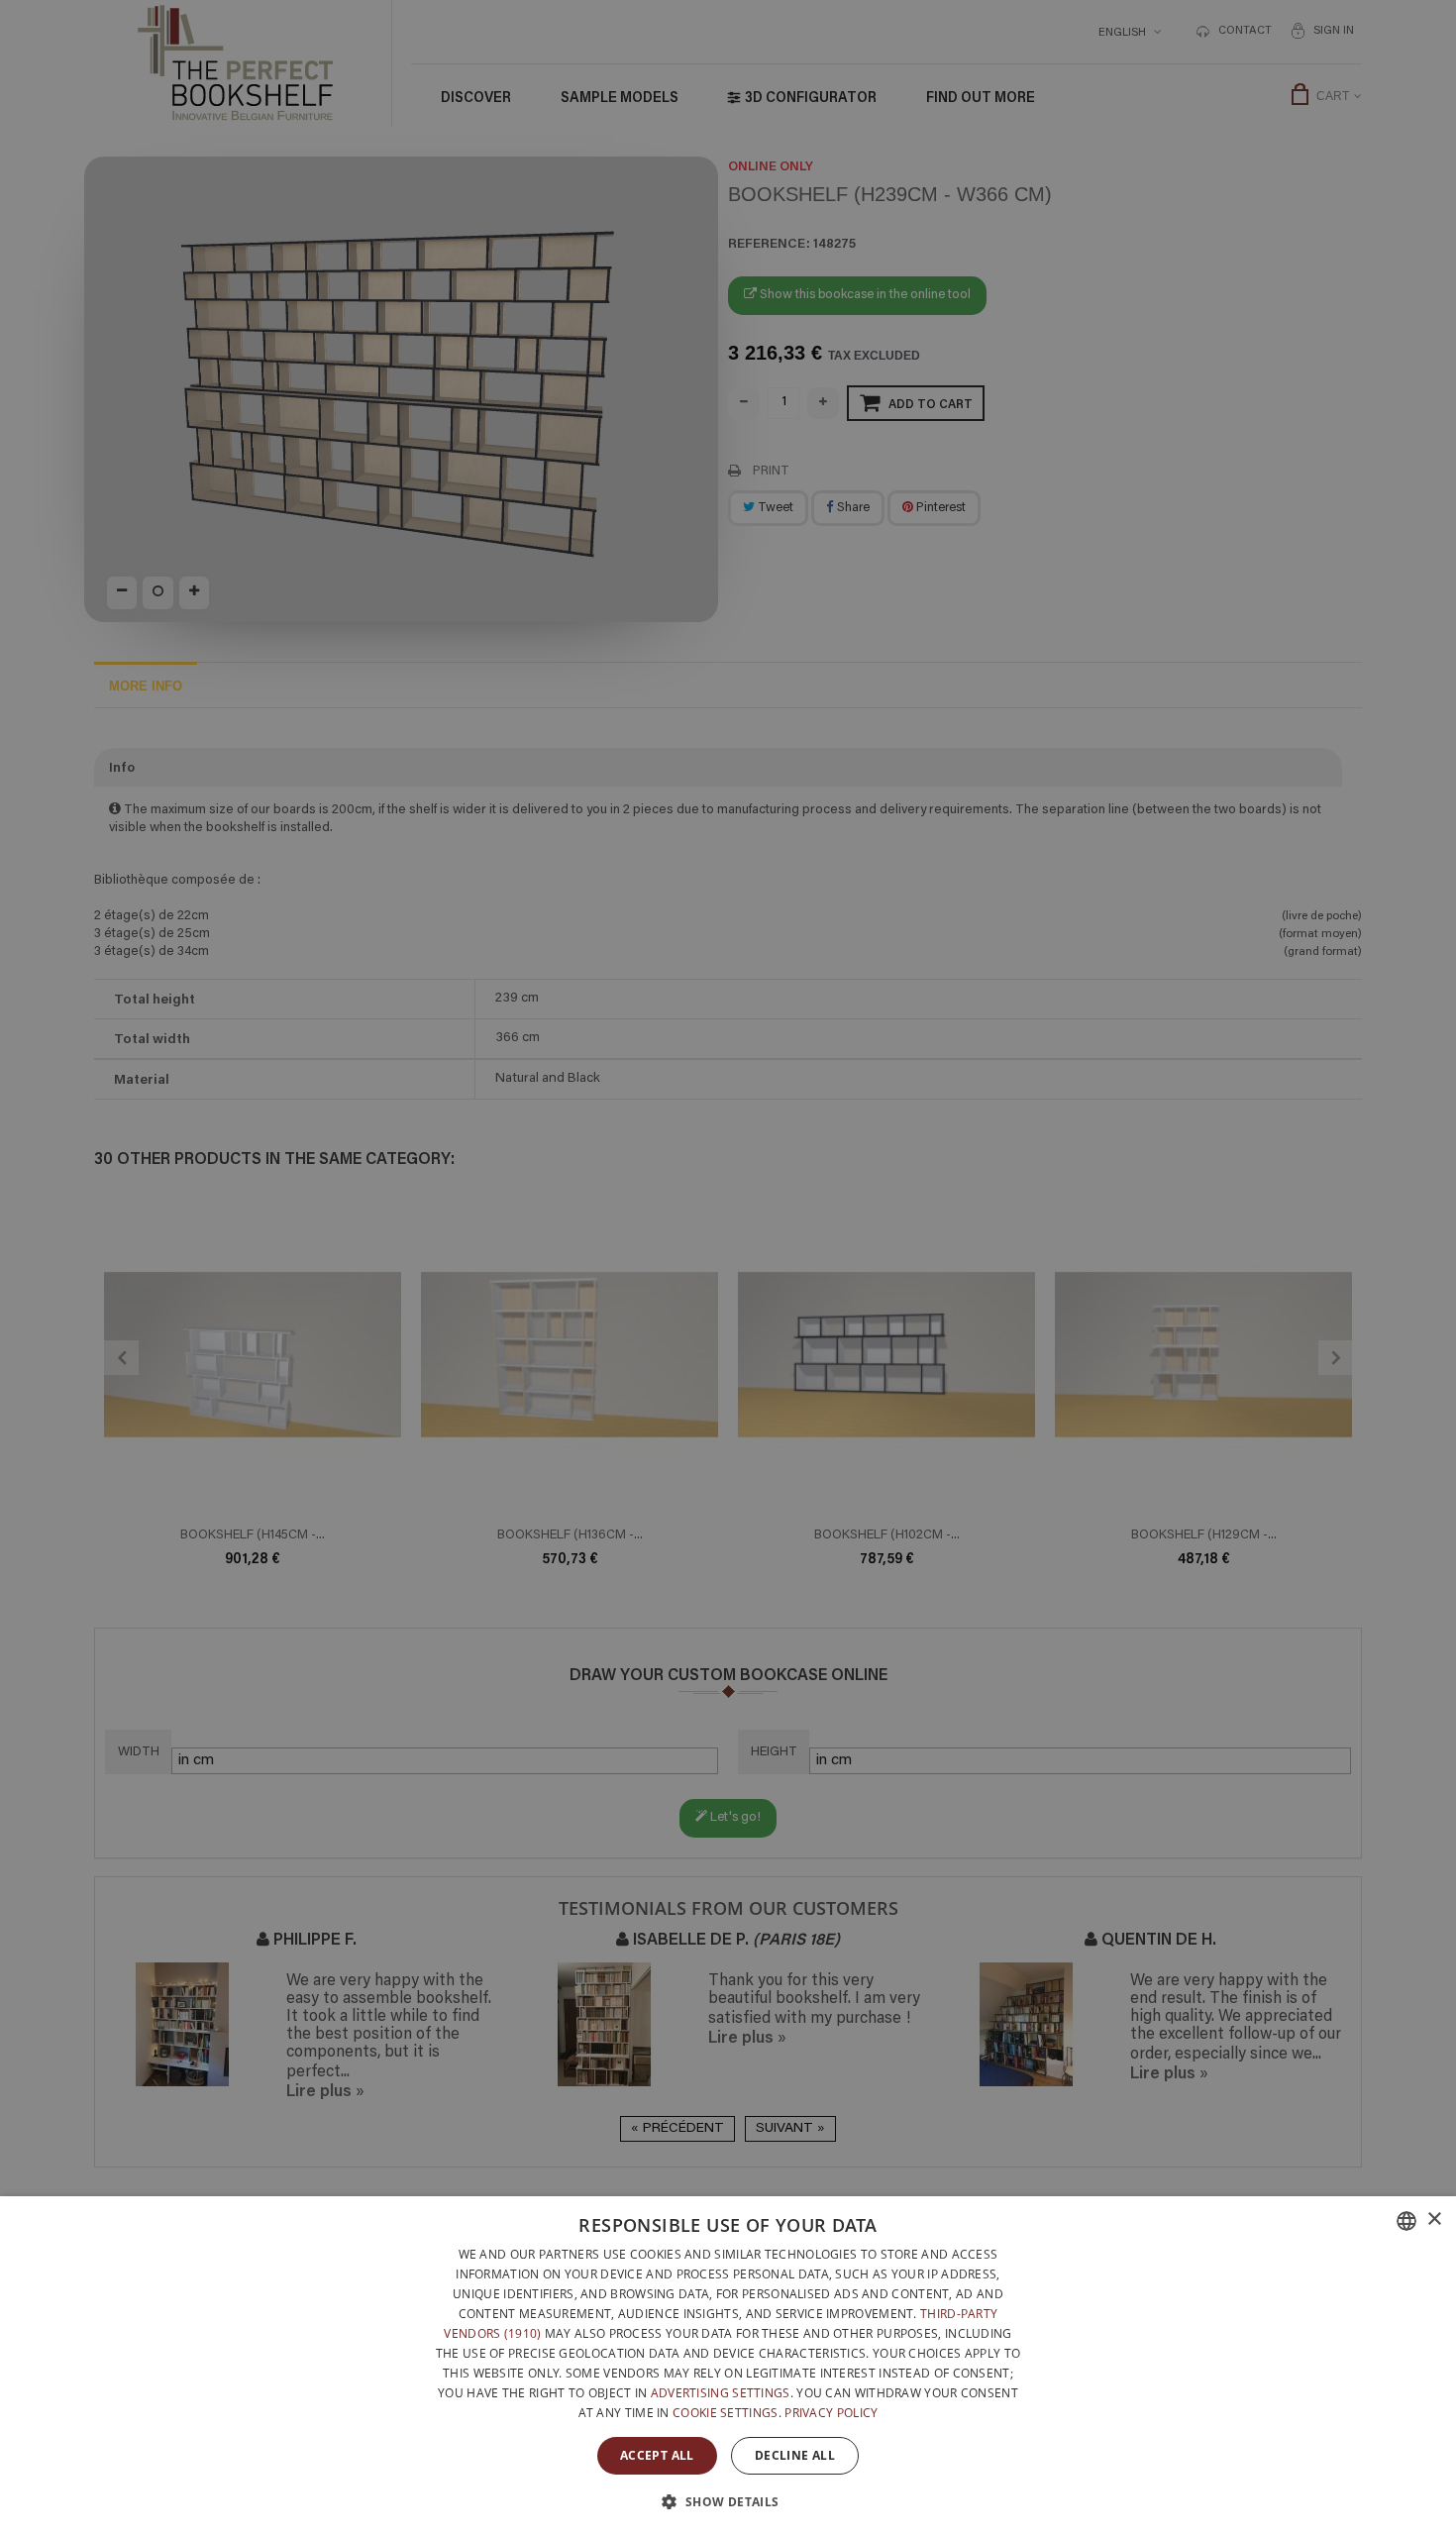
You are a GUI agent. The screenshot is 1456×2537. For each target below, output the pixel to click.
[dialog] (728, 2367)
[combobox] (1406, 2221)
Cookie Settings (726, 2413)
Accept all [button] (657, 2455)
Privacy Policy (831, 2413)
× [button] (1434, 2220)
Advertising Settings (721, 2393)
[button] (728, 2501)
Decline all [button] (795, 2455)
